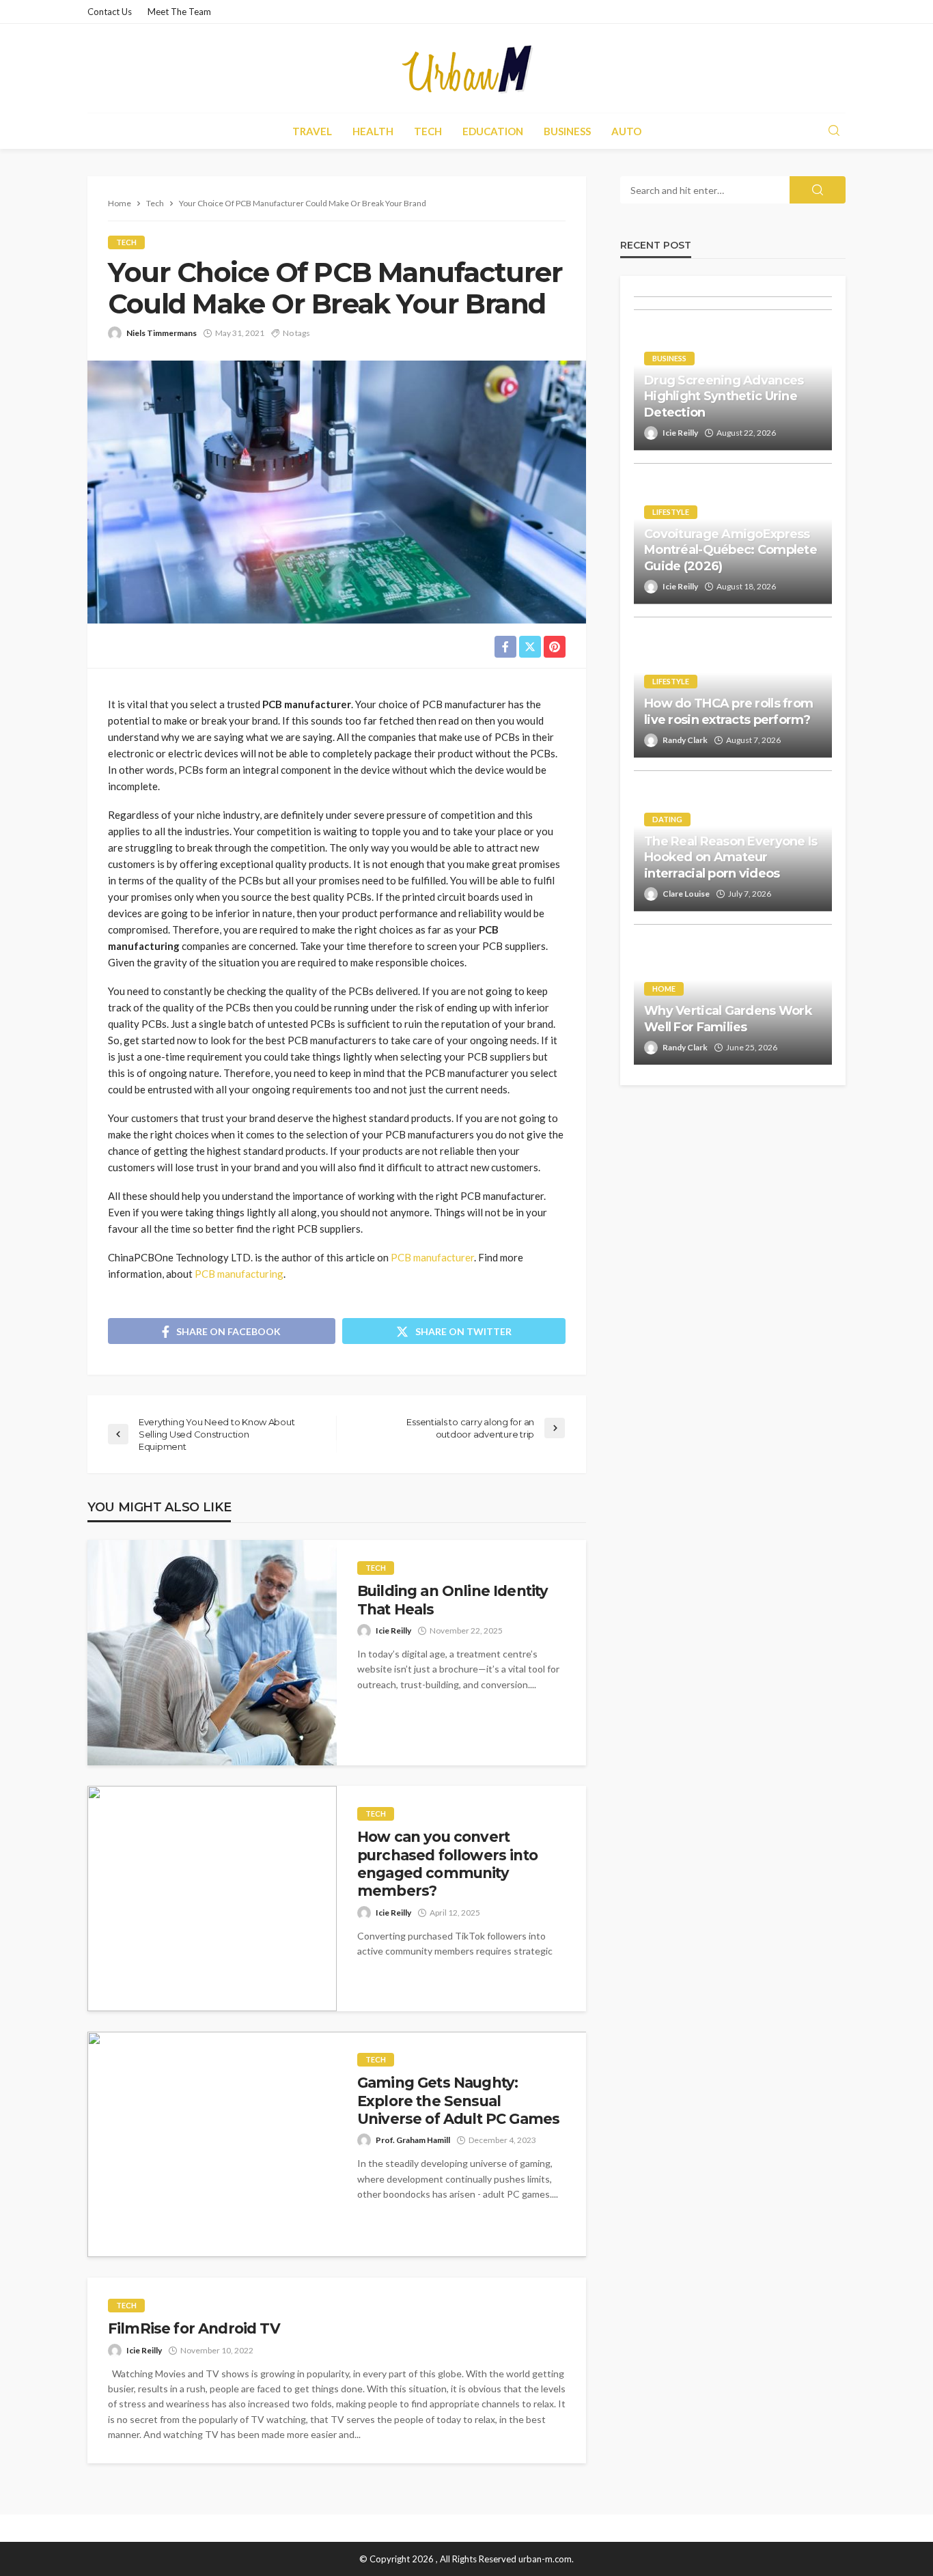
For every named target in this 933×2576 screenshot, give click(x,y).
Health (373, 131)
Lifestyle (671, 512)
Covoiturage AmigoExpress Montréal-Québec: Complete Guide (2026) (730, 550)
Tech (428, 131)
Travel (312, 131)
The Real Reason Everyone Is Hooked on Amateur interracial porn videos (731, 857)
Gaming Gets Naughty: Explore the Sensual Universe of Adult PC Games (458, 2101)
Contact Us (110, 12)
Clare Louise (686, 894)
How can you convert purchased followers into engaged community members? (447, 1864)
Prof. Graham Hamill (413, 2140)
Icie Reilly (393, 1630)
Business (567, 131)
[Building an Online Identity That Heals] (212, 1653)
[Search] (834, 131)
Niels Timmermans (162, 333)
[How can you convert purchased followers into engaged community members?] (212, 1899)
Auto (626, 131)
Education (493, 131)
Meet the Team (179, 12)
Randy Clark (685, 740)
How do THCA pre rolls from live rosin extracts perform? (728, 711)
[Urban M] (466, 68)
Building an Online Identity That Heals (452, 1600)
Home (664, 989)
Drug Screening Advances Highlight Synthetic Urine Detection (724, 396)
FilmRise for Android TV (194, 2328)
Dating (667, 819)
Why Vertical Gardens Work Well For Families (728, 1019)
